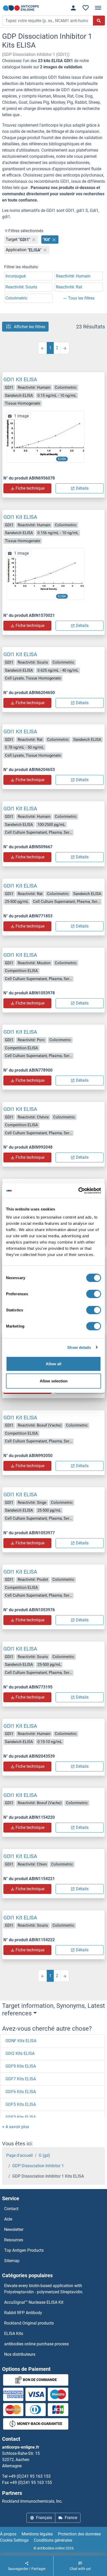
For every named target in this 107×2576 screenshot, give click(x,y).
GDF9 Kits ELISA (21, 2066)
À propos (8, 2534)
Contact (11, 2209)
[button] (16, 2127)
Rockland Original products (29, 2323)
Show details (79, 1347)
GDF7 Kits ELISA (21, 2079)
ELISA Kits (14, 2334)
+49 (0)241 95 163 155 (31, 2483)
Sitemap (12, 2261)
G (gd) (44, 2155)
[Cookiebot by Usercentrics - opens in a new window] (78, 1191)
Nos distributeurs (20, 2354)
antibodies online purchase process (36, 2344)
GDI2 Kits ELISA (20, 2053)
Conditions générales (53, 2540)
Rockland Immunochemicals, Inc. (32, 2501)
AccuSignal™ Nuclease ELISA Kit (34, 2302)
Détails (82, 488)
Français (44, 2518)
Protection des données (79, 2534)
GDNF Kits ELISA (21, 2041)
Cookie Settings (14, 2540)
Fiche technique (30, 488)
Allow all (53, 1364)
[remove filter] (34, 240)
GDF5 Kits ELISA (21, 2104)
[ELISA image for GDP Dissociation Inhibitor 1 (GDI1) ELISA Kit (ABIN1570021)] (45, 574)
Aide (8, 2219)
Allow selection (54, 1381)
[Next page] (65, 348)
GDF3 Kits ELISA (21, 2117)
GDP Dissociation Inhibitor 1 (38, 2166)
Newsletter (14, 2229)
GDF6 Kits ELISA (21, 2092)
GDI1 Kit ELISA (20, 379)
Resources (14, 2240)
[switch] (94, 1294)
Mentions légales (37, 2534)
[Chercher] (99, 21)
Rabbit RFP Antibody (23, 2313)
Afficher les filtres (29, 326)
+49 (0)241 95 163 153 (30, 2476)
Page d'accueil (19, 2155)
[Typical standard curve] (45, 436)
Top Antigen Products (24, 2250)
